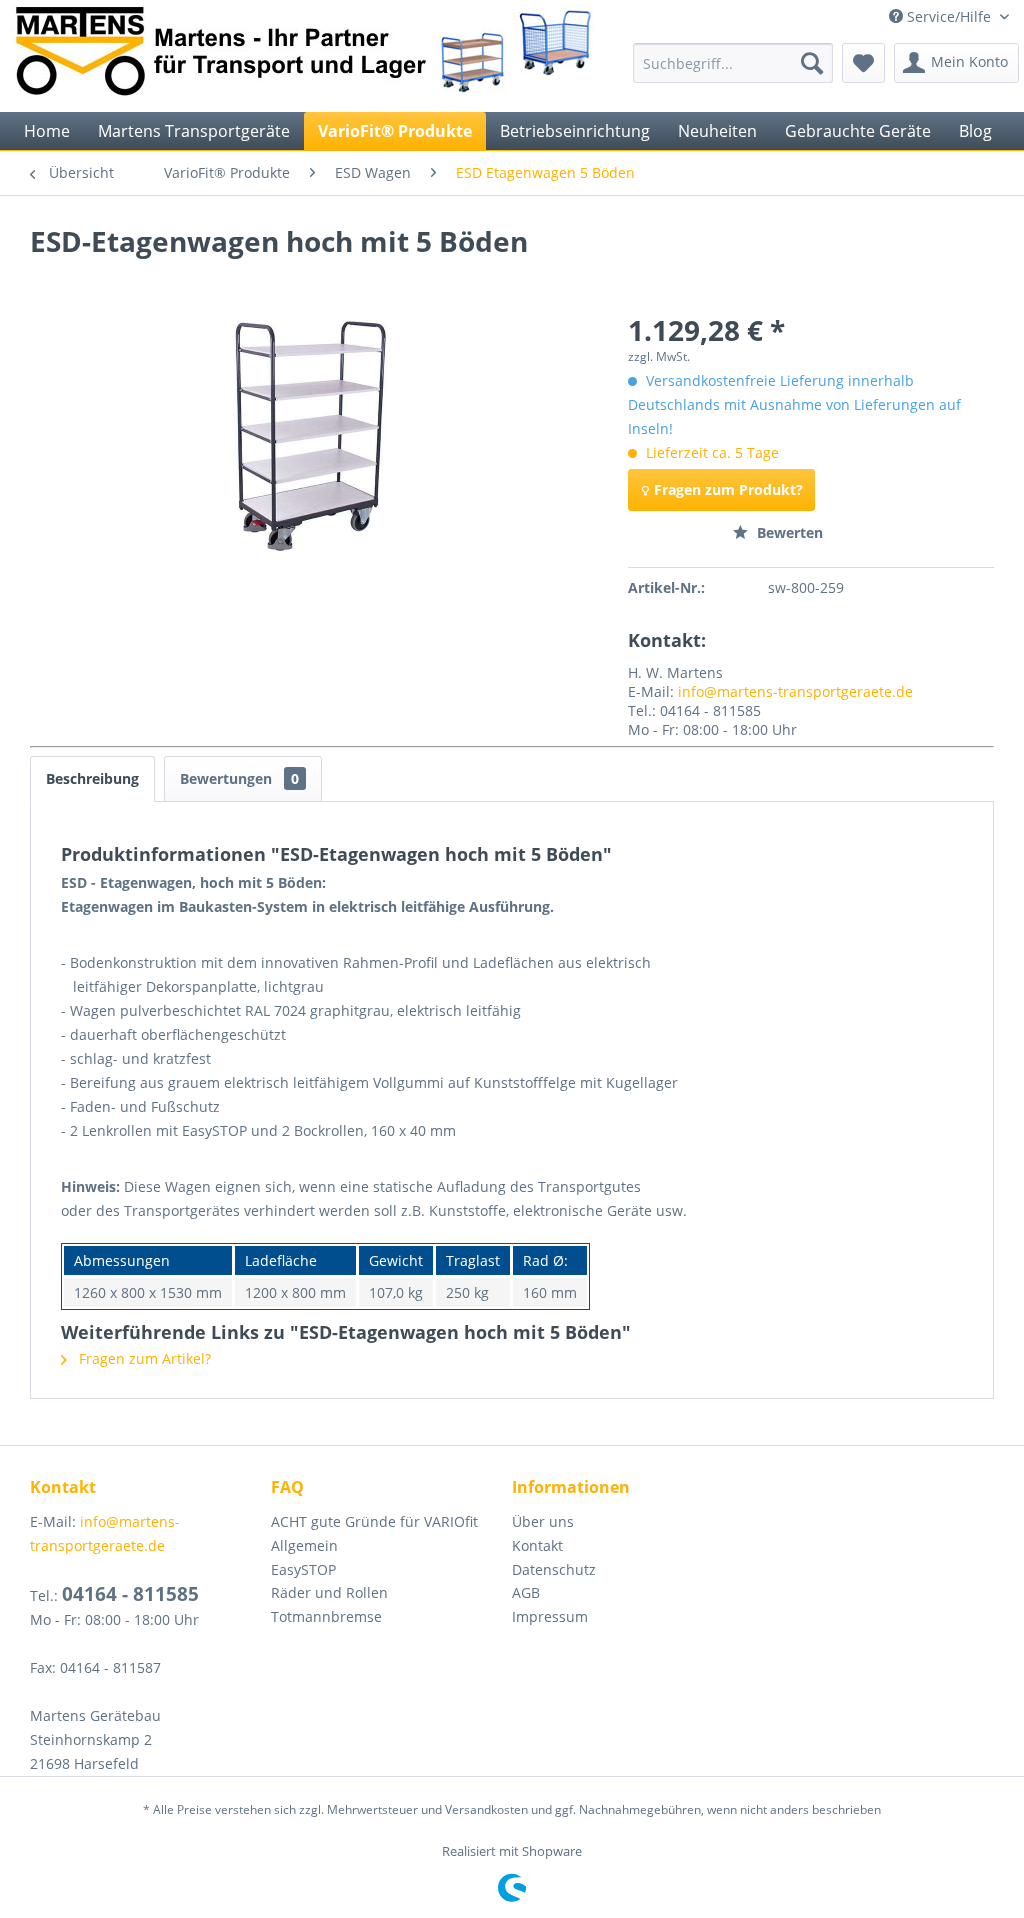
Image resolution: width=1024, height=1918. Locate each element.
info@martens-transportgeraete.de (795, 691)
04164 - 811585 (130, 1594)
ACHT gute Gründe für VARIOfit (374, 1521)
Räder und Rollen (329, 1592)
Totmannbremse (326, 1616)
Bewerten (788, 532)
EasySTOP (303, 1569)
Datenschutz (554, 1569)
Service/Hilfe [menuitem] (949, 16)
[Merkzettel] (863, 63)
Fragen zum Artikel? (143, 1358)
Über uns (543, 1521)
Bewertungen (239, 778)
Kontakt (537, 1545)
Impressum (550, 1616)
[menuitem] (733, 63)
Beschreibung (92, 778)
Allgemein (304, 1545)
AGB (526, 1592)
